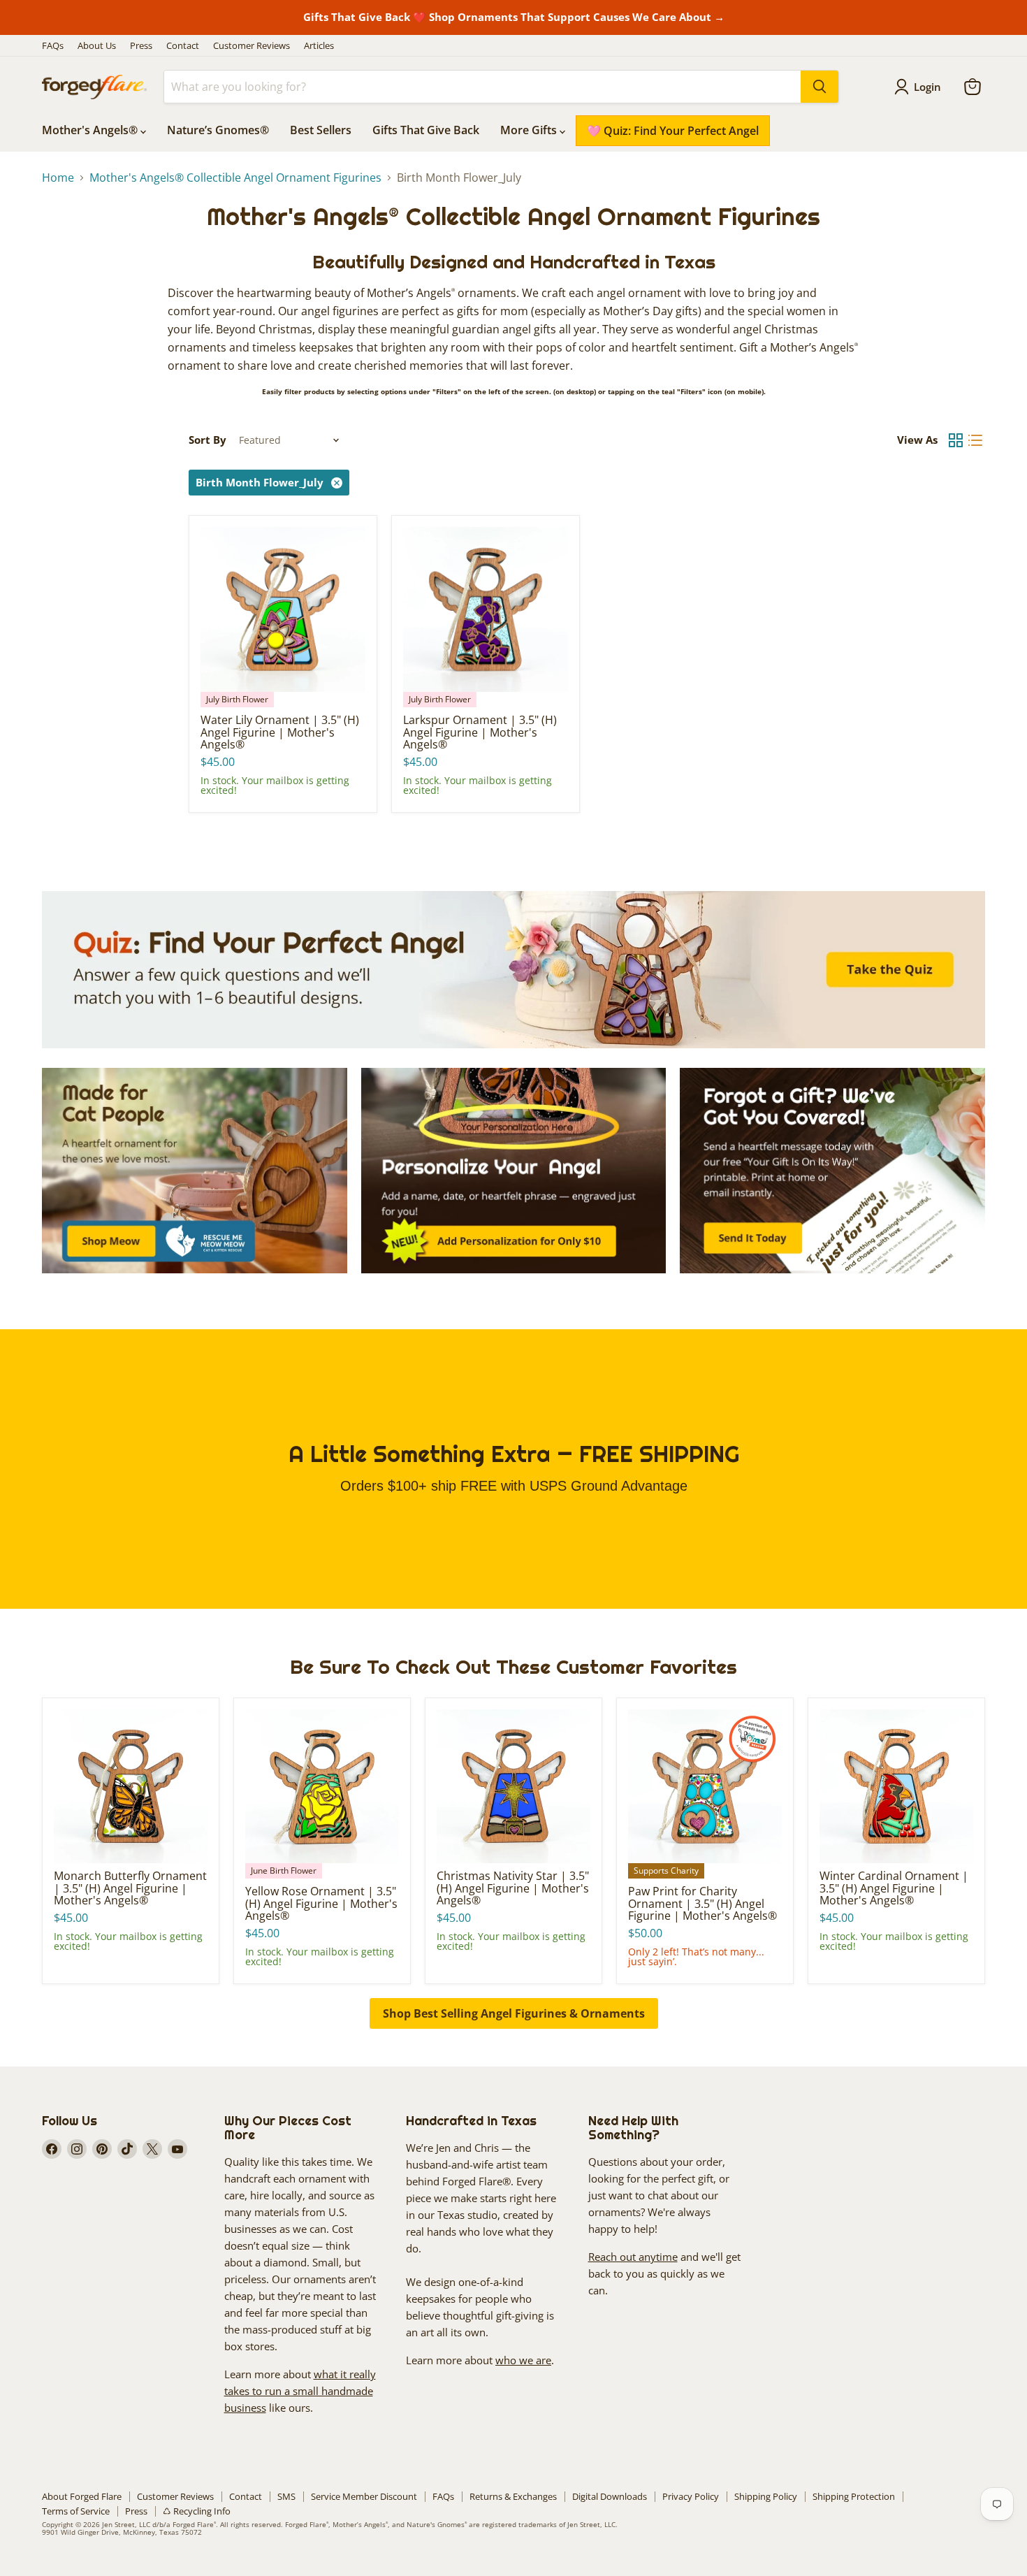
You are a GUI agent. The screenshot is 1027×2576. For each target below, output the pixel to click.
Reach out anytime (633, 2257)
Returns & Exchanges (513, 2496)
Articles (319, 46)
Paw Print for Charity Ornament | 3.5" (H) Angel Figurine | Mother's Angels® (702, 1903)
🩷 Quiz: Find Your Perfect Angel (673, 131)
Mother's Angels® (91, 130)
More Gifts (530, 130)
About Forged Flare (82, 2496)
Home (58, 178)
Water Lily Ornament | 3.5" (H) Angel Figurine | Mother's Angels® (280, 732)
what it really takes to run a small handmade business (300, 2391)
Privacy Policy (691, 2496)
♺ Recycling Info (197, 2511)
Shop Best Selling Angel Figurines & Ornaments (514, 2013)
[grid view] (956, 440)
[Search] (820, 87)
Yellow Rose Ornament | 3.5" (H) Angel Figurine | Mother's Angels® (321, 1903)
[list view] (975, 440)
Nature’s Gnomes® (218, 130)
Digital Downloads (610, 2496)
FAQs (53, 46)
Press (141, 46)
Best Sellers (321, 130)
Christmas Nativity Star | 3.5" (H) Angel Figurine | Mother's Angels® (513, 1888)
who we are (523, 2360)
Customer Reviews (252, 46)
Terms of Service (76, 2511)
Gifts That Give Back (426, 130)
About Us (97, 46)
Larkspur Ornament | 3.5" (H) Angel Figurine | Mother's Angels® (480, 732)
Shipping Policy (766, 2496)
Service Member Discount (364, 2496)
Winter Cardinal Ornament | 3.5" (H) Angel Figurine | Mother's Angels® (894, 1888)
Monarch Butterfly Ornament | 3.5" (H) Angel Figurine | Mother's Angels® (130, 1888)
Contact (183, 46)
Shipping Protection (854, 2496)
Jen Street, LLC (126, 2524)
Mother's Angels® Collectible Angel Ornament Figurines (235, 178)
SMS (286, 2496)
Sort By (207, 440)
